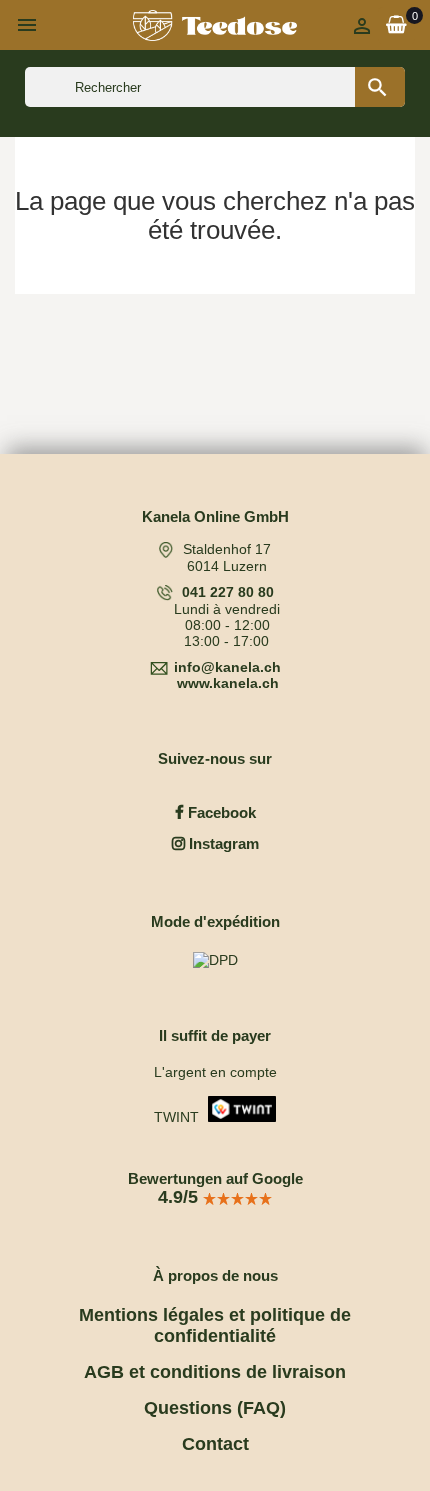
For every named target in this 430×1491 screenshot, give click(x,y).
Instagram (222, 843)
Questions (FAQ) (215, 1408)
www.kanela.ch (228, 683)
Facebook (220, 812)
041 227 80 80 (228, 592)
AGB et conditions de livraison (215, 1372)
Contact (215, 1444)
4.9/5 (180, 1197)
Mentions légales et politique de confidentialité (215, 1325)
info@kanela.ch (227, 667)
